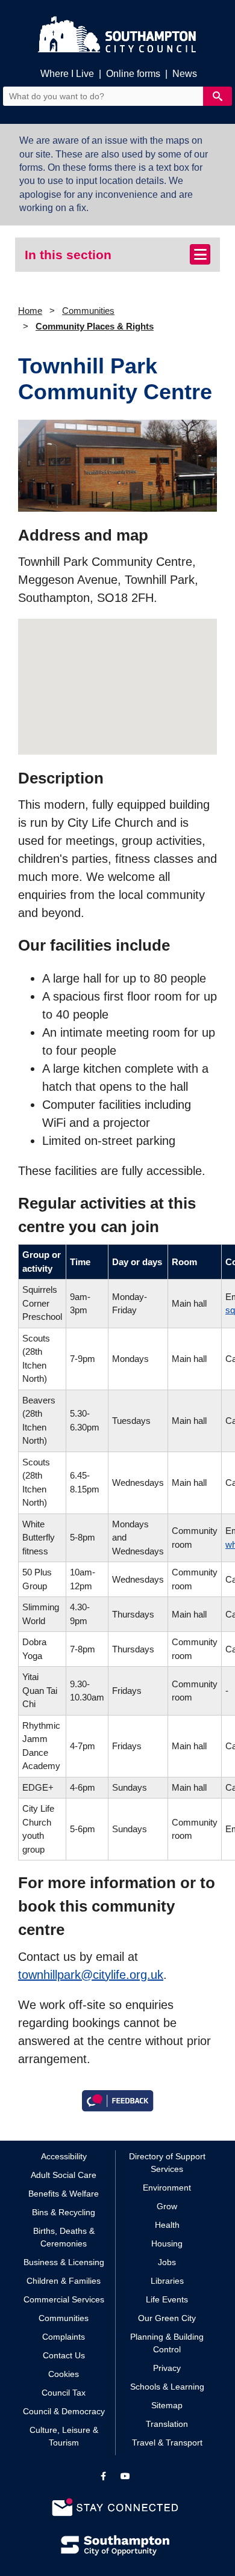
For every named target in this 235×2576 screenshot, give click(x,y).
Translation (167, 2424)
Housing (167, 2243)
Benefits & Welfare (64, 2194)
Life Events (167, 2299)
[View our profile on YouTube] (125, 2476)
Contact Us (64, 2355)
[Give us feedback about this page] (117, 2099)
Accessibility (64, 2156)
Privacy (167, 2368)
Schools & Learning (167, 2387)
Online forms (133, 74)
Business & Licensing (64, 2262)
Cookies (64, 2374)
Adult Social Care (64, 2175)
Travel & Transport (167, 2443)
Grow (167, 2206)
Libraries (167, 2281)
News (185, 74)
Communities (88, 311)
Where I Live (67, 74)
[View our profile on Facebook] (103, 2476)
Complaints (64, 2337)
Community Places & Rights (95, 326)
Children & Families (64, 2281)
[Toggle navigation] (200, 254)
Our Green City (167, 2318)
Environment (167, 2188)
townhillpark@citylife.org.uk (91, 1975)
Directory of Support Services (167, 2163)
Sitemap (167, 2405)
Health (167, 2225)
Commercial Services (64, 2299)
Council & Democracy (64, 2411)
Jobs (167, 2262)
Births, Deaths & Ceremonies (64, 2237)
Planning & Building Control (167, 2343)
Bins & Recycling (64, 2212)
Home (30, 311)
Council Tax (64, 2393)
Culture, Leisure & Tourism (64, 2436)
